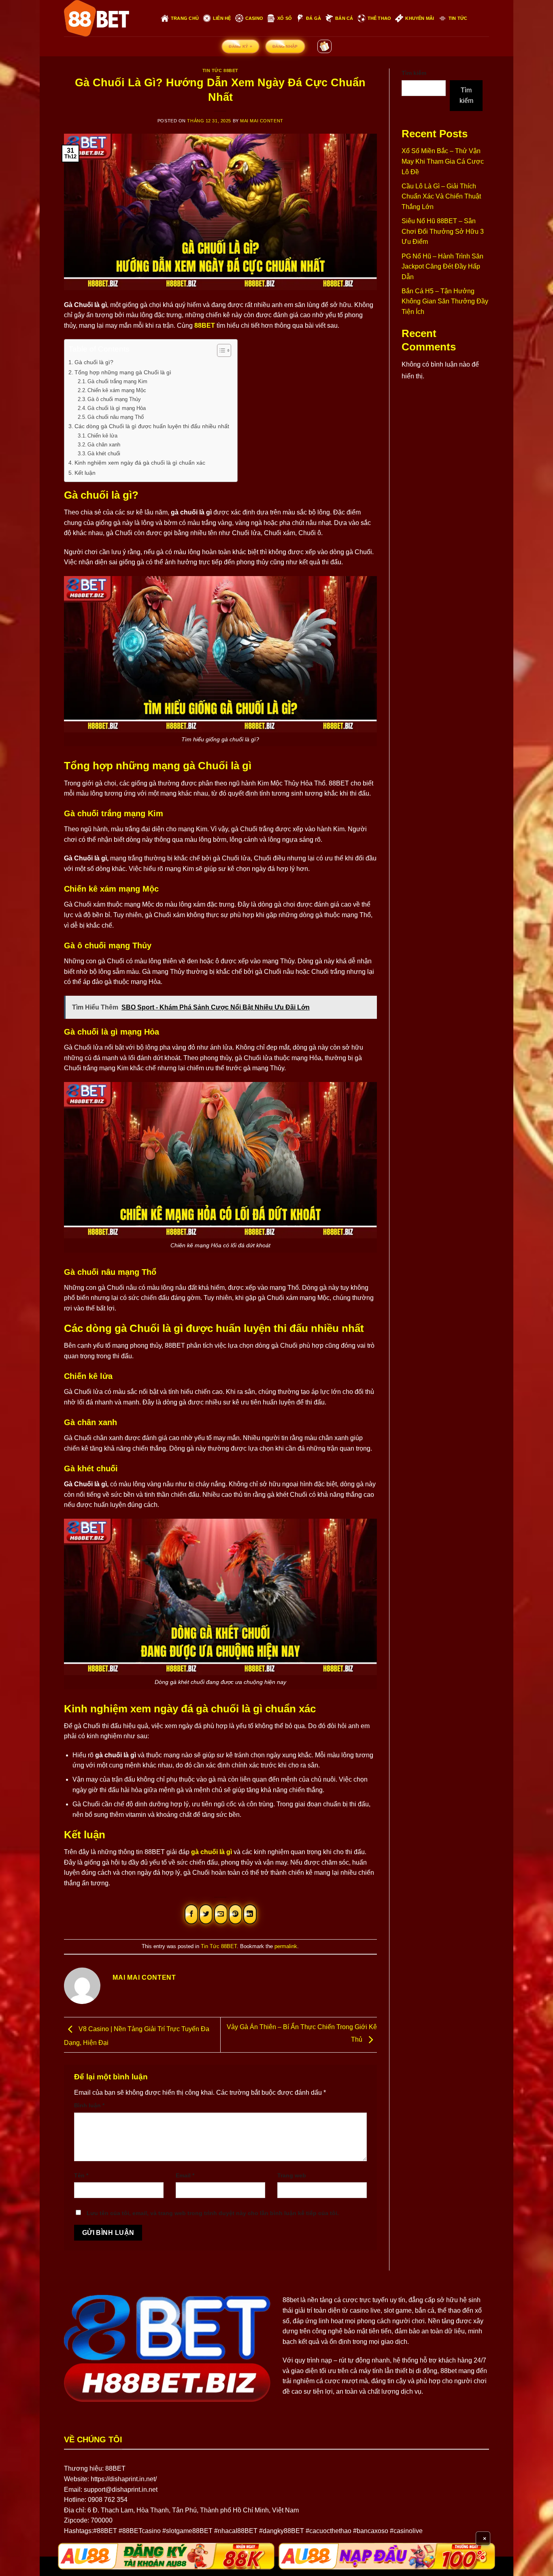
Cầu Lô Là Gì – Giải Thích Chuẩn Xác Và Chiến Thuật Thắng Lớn (441, 196)
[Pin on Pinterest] (235, 1914)
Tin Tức (458, 18)
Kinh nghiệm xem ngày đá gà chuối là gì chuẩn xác (140, 463)
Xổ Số (285, 18)
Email (185, 2175)
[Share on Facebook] (191, 1914)
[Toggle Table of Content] (220, 350)
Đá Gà (314, 18)
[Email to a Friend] (221, 1914)
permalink (286, 1946)
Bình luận (89, 2105)
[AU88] (166, 2556)
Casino (254, 18)
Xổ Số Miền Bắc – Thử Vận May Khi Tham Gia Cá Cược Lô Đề (443, 161)
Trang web (292, 2175)
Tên (81, 2175)
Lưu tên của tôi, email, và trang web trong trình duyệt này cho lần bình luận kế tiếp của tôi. (213, 2213)
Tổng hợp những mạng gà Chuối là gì (124, 372)
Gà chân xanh (104, 445)
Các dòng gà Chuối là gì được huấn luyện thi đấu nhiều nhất (152, 426)
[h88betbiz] (106, 18)
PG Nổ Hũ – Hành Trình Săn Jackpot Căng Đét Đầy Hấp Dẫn (442, 267)
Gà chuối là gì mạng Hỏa (117, 408)
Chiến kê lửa (102, 436)
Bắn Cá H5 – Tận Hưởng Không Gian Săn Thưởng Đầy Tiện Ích (445, 301)
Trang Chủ (185, 18)
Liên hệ (222, 18)
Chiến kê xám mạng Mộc (117, 390)
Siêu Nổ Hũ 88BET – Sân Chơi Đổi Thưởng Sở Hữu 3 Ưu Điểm (443, 231)
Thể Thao (380, 18)
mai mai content (262, 121)
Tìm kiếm (414, 73)
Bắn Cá (344, 18)
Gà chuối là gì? (94, 362)
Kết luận (85, 473)
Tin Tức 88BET (220, 70)
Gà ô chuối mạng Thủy (114, 399)
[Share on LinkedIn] (250, 1914)
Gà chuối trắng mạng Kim (117, 381)
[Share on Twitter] (206, 1914)
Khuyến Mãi (420, 18)
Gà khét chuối (104, 454)
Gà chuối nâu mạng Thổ (116, 417)
